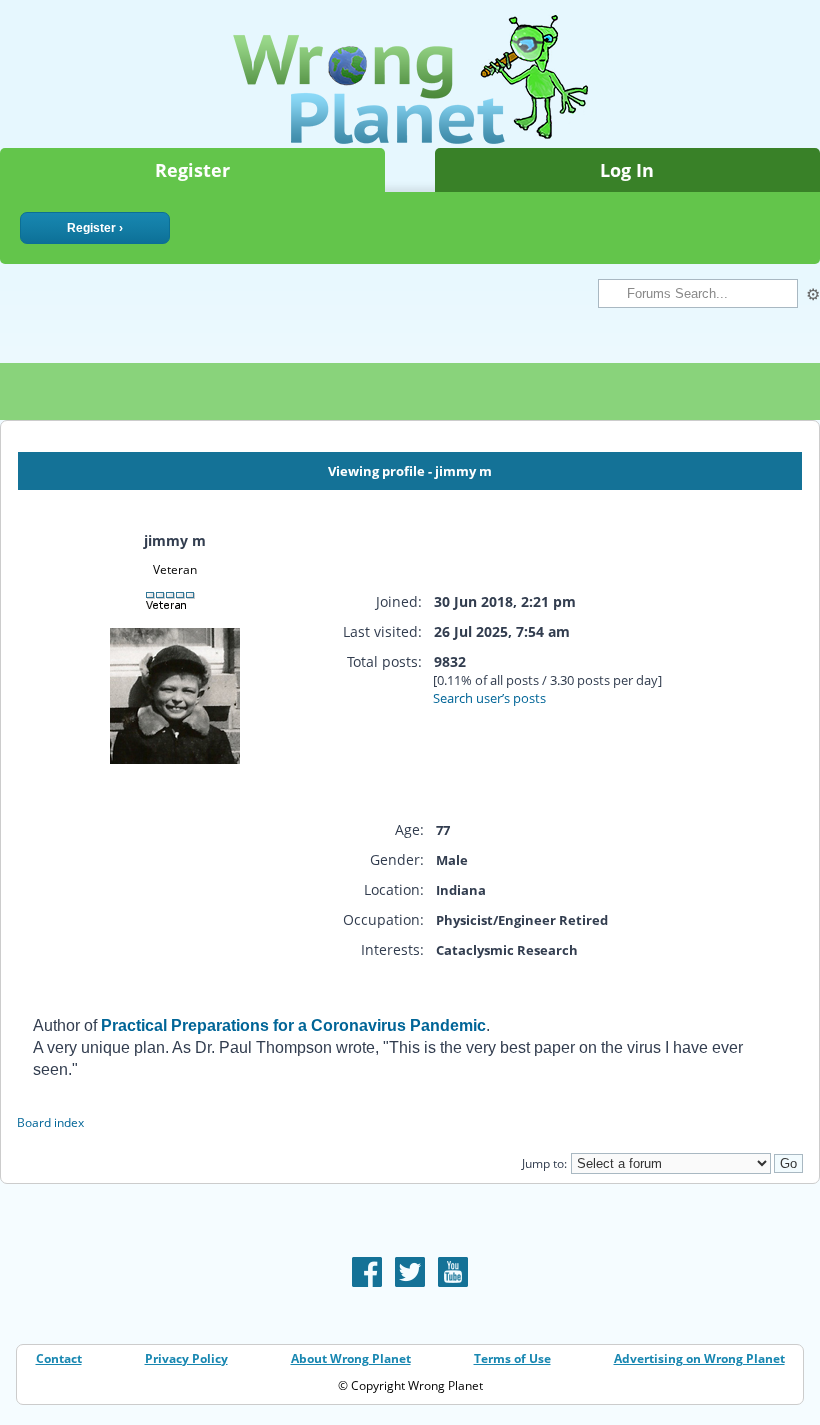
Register (192, 170)
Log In (627, 170)
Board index (50, 1122)
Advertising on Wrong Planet (699, 1358)
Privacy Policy (186, 1358)
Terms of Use (512, 1358)
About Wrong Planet (351, 1358)
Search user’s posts (489, 698)
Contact (59, 1358)
